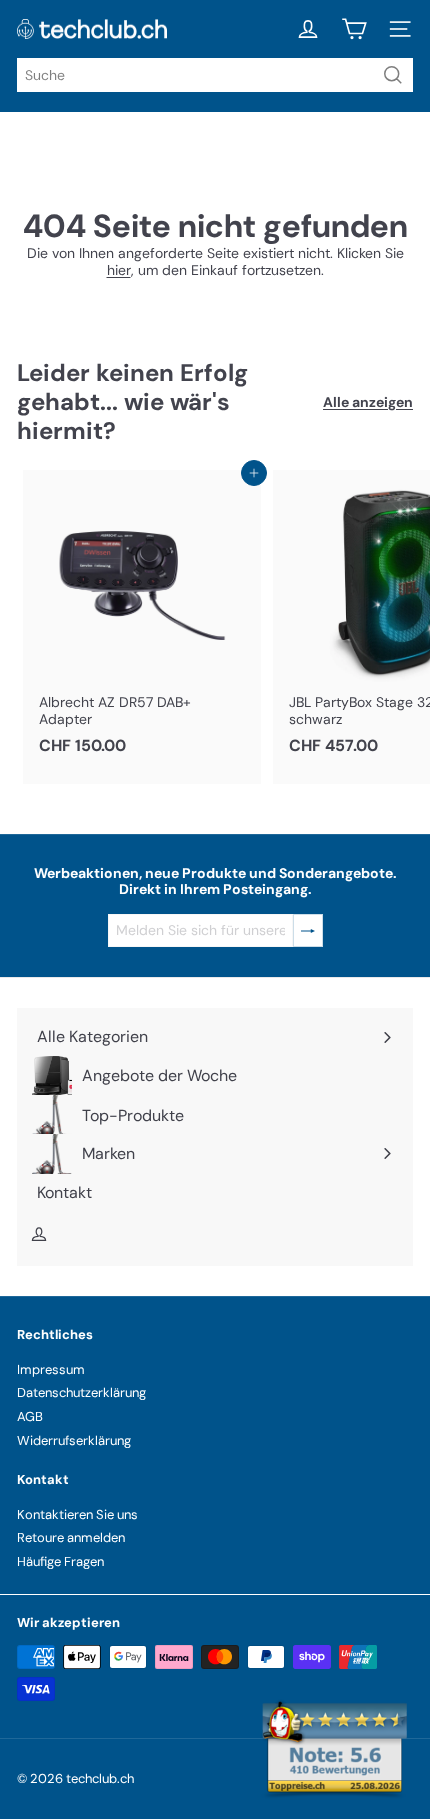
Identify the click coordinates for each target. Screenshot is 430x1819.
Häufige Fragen (60, 1561)
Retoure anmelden (71, 1537)
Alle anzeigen (368, 402)
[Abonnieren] (308, 930)
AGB (30, 1416)
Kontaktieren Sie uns (77, 1514)
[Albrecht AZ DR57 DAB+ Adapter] (142, 618)
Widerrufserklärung (74, 1440)
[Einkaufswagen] (354, 29)
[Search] (393, 75)
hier (119, 270)
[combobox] (215, 75)
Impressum (51, 1369)
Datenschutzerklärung (81, 1392)
